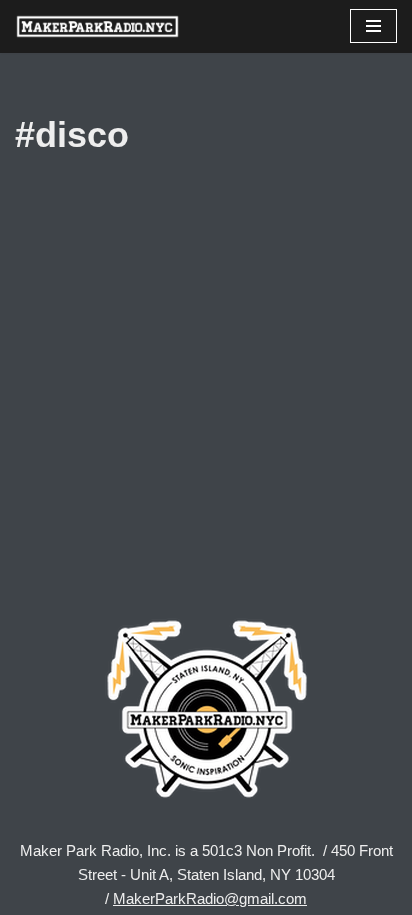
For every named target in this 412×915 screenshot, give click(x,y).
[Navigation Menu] (373, 26)
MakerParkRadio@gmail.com (210, 898)
